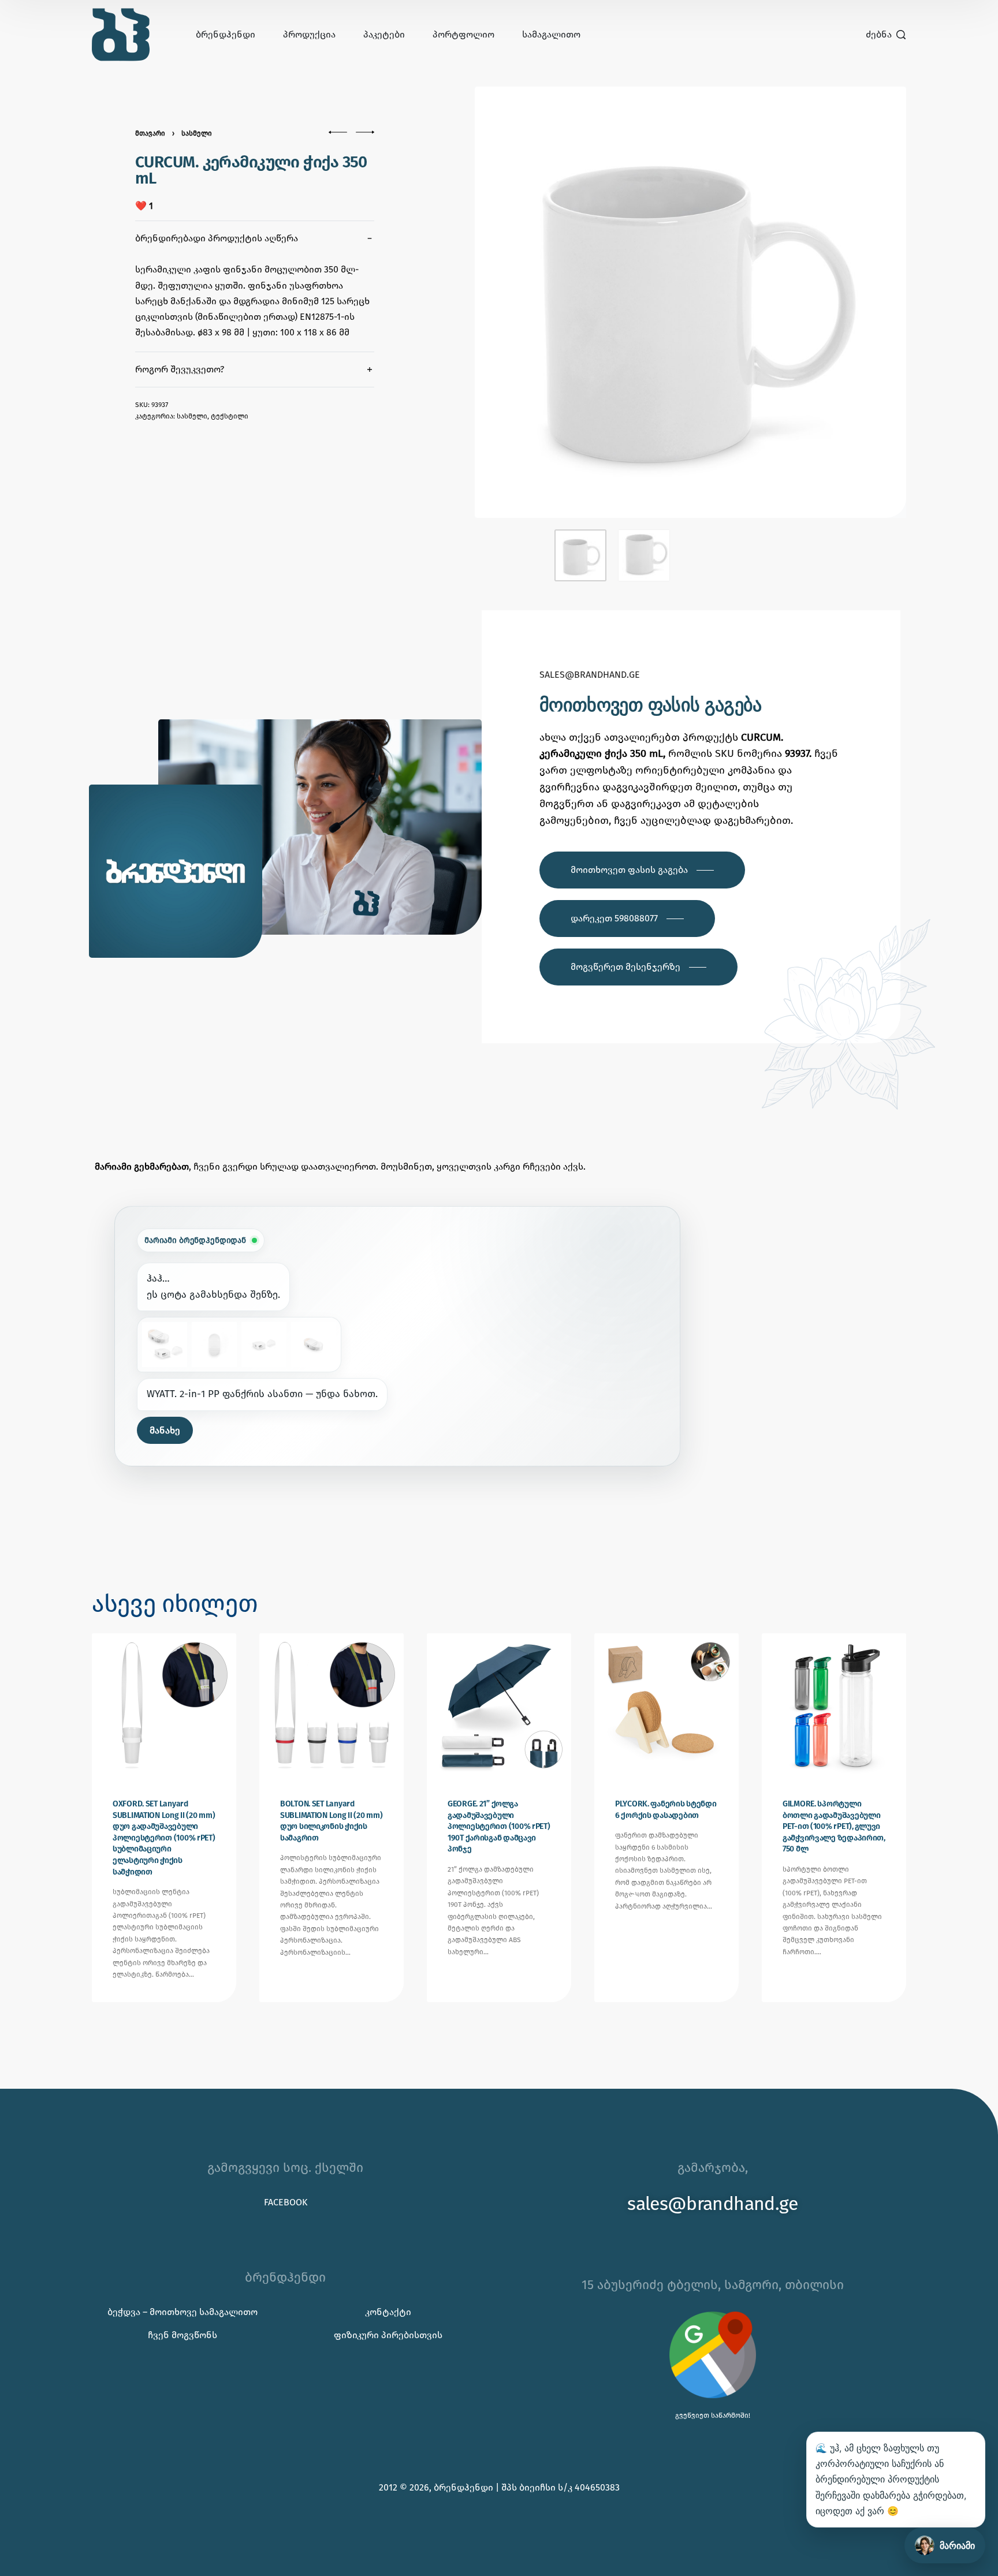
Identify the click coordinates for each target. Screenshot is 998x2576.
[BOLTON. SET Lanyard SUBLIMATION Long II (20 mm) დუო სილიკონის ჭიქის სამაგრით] (332, 1705)
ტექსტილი (230, 416)
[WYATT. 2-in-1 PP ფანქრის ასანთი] (165, 1345)
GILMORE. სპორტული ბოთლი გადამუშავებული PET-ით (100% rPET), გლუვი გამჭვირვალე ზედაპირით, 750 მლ (834, 1826)
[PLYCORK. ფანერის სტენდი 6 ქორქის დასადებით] (666, 1705)
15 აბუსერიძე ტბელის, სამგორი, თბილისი (713, 2285)
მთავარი (150, 133)
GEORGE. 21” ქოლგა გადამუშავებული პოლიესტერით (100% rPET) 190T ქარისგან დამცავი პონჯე (499, 1826)
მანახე (165, 1430)
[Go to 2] (644, 555)
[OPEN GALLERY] (690, 302)
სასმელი (197, 133)
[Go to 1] (580, 555)
